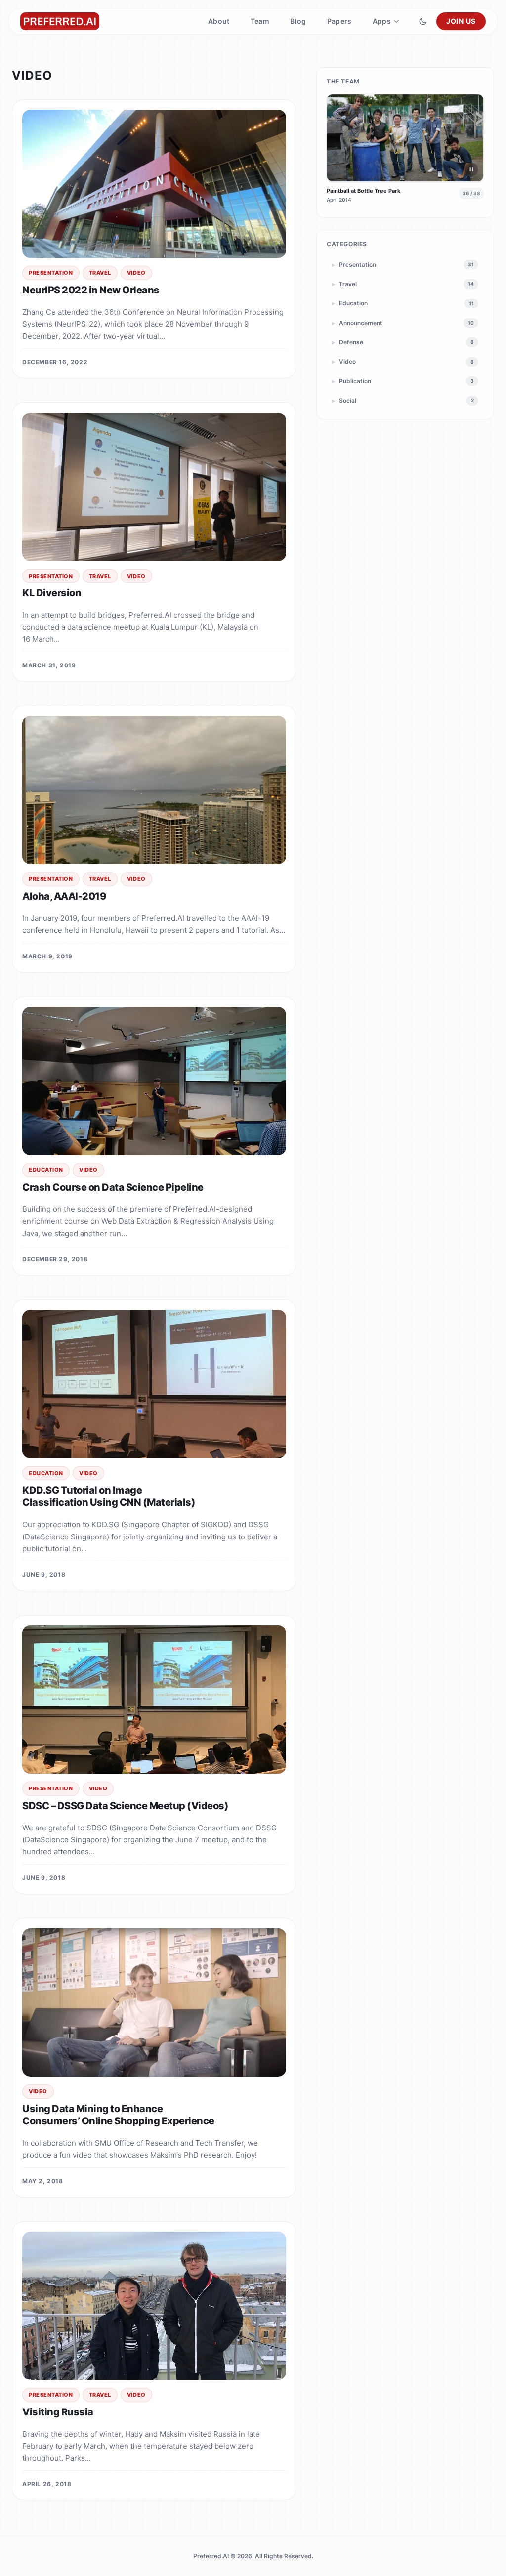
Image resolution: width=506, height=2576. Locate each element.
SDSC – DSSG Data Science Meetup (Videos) (125, 1806)
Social (403, 400)
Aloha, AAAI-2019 (64, 896)
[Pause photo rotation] (471, 169)
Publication (403, 381)
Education (46, 1170)
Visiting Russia (58, 2412)
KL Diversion (52, 593)
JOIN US (461, 21)
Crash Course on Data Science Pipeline (113, 1187)
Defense (403, 342)
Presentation (51, 273)
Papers (339, 21)
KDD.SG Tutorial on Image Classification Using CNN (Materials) (109, 1496)
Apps (382, 21)
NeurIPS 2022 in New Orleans (91, 290)
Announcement (403, 323)
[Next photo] (471, 138)
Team (260, 21)
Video (136, 273)
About (219, 21)
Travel (100, 273)
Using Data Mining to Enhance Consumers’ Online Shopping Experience (118, 2115)
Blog (298, 21)
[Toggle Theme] (423, 21)
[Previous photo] (339, 138)
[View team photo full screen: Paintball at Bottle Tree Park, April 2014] (405, 138)
